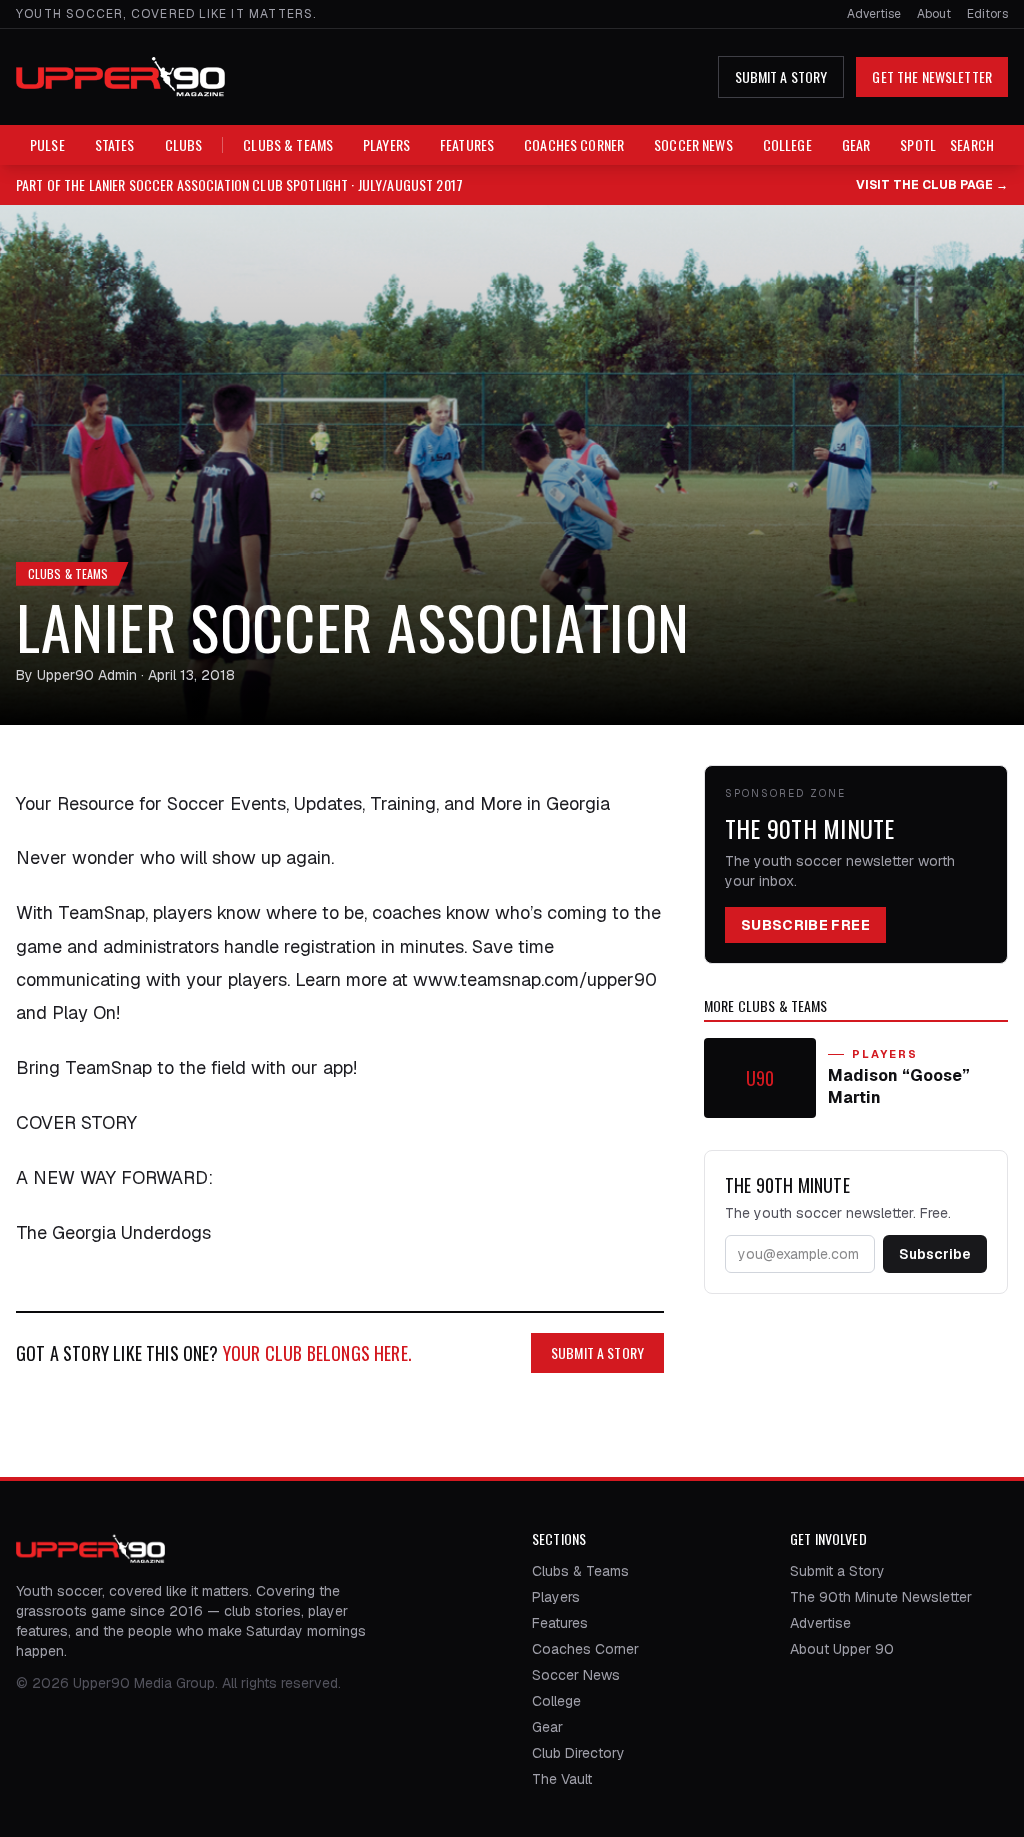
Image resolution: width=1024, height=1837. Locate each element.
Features (467, 144)
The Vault (562, 1779)
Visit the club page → (932, 185)
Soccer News (693, 144)
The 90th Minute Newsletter (881, 1597)
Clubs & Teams (288, 144)
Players (386, 144)
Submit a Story (781, 76)
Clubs (184, 144)
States (115, 144)
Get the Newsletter (932, 76)
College (787, 144)
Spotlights (934, 144)
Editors (987, 14)
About (934, 14)
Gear (856, 144)
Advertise (874, 14)
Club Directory (578, 1753)
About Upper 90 (842, 1649)
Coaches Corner (574, 144)
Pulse (47, 144)
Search (972, 144)
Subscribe (935, 1254)
